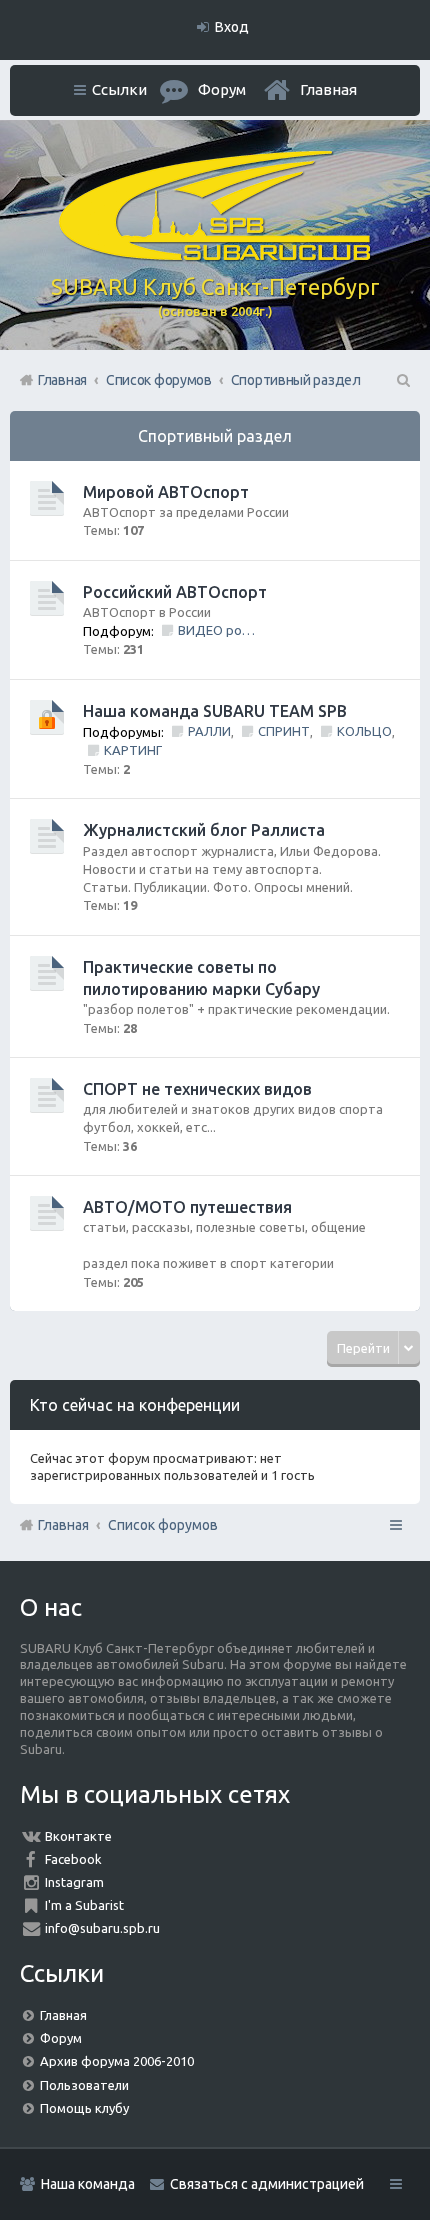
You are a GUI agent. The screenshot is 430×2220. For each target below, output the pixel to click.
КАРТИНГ (133, 750)
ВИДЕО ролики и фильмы (217, 630)
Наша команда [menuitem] (88, 2184)
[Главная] (215, 256)
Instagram (74, 1882)
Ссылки (119, 89)
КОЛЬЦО (364, 731)
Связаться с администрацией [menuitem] (267, 2184)
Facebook (73, 1859)
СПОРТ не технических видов (197, 1089)
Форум (61, 2038)
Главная (328, 89)
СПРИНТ (284, 731)
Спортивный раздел (215, 436)
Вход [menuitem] (232, 27)
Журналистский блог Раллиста (204, 830)
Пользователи (84, 2085)
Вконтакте (78, 1836)
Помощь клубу (84, 2108)
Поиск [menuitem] (402, 380)
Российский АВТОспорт (175, 592)
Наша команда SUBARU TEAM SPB (215, 711)
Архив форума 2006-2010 (117, 2061)
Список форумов (163, 1525)
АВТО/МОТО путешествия (187, 1207)
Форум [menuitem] (222, 89)
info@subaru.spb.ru (102, 1928)
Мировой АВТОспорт (166, 492)
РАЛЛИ (209, 731)
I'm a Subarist (84, 1905)
